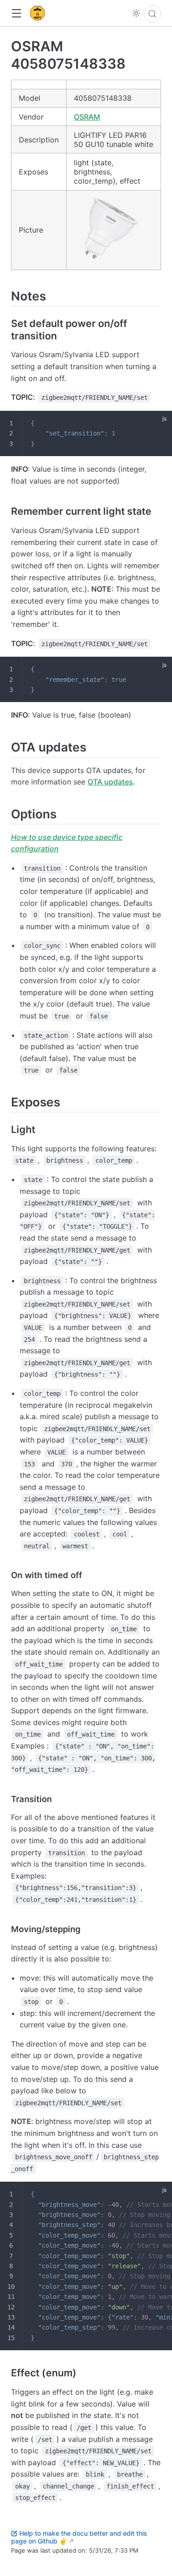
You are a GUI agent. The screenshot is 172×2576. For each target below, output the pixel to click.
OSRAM (87, 117)
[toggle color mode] (136, 13)
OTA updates (110, 782)
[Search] (152, 14)
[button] (16, 14)
